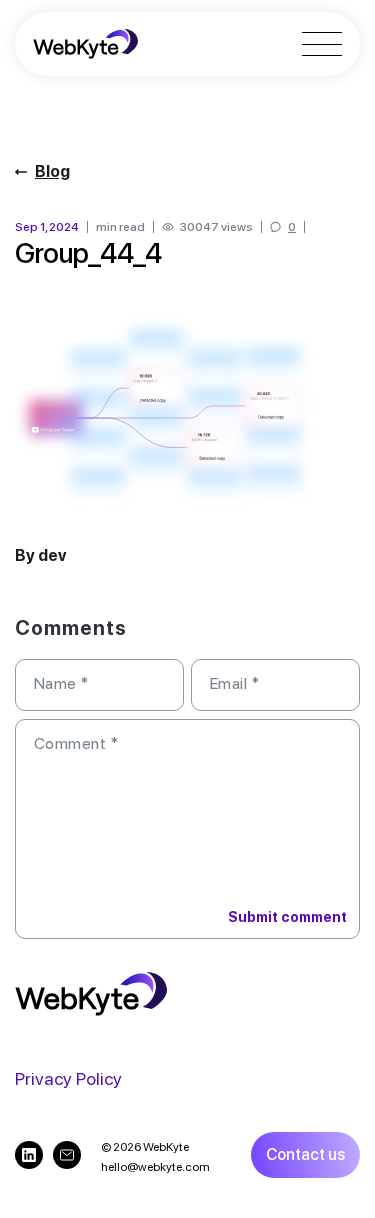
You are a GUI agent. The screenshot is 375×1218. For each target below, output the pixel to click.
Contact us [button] (305, 1154)
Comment (76, 743)
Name (61, 683)
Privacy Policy (68, 1078)
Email (234, 683)
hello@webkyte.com (155, 1167)
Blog (52, 171)
